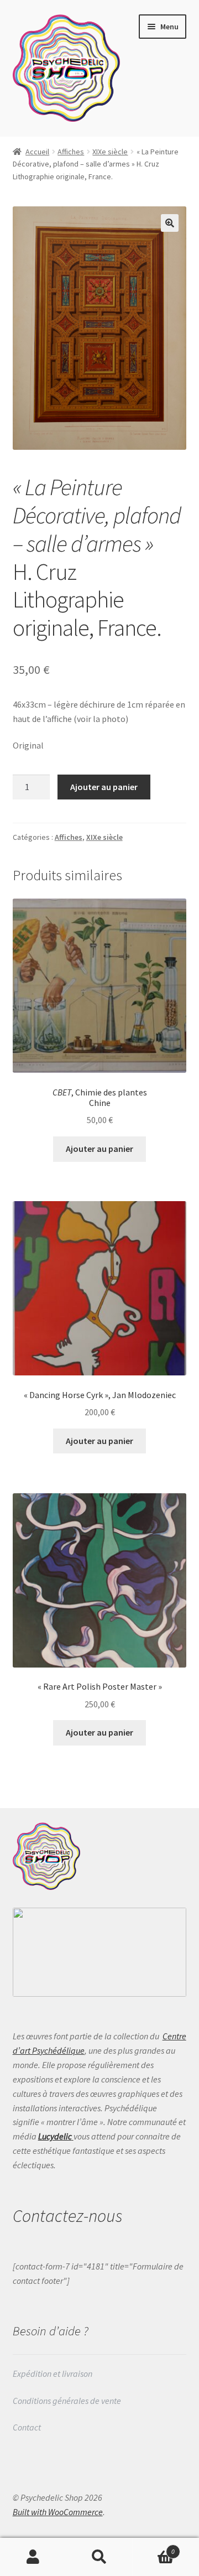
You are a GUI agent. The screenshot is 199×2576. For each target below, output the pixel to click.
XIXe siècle (110, 152)
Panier (154, 2548)
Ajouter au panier (104, 787)
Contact (28, 2427)
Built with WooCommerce (58, 2512)
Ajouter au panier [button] (99, 1149)
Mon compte (33, 2557)
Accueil (37, 152)
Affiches (71, 152)
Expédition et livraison (53, 2374)
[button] (170, 223)
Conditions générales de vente (67, 2401)
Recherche (99, 2557)
